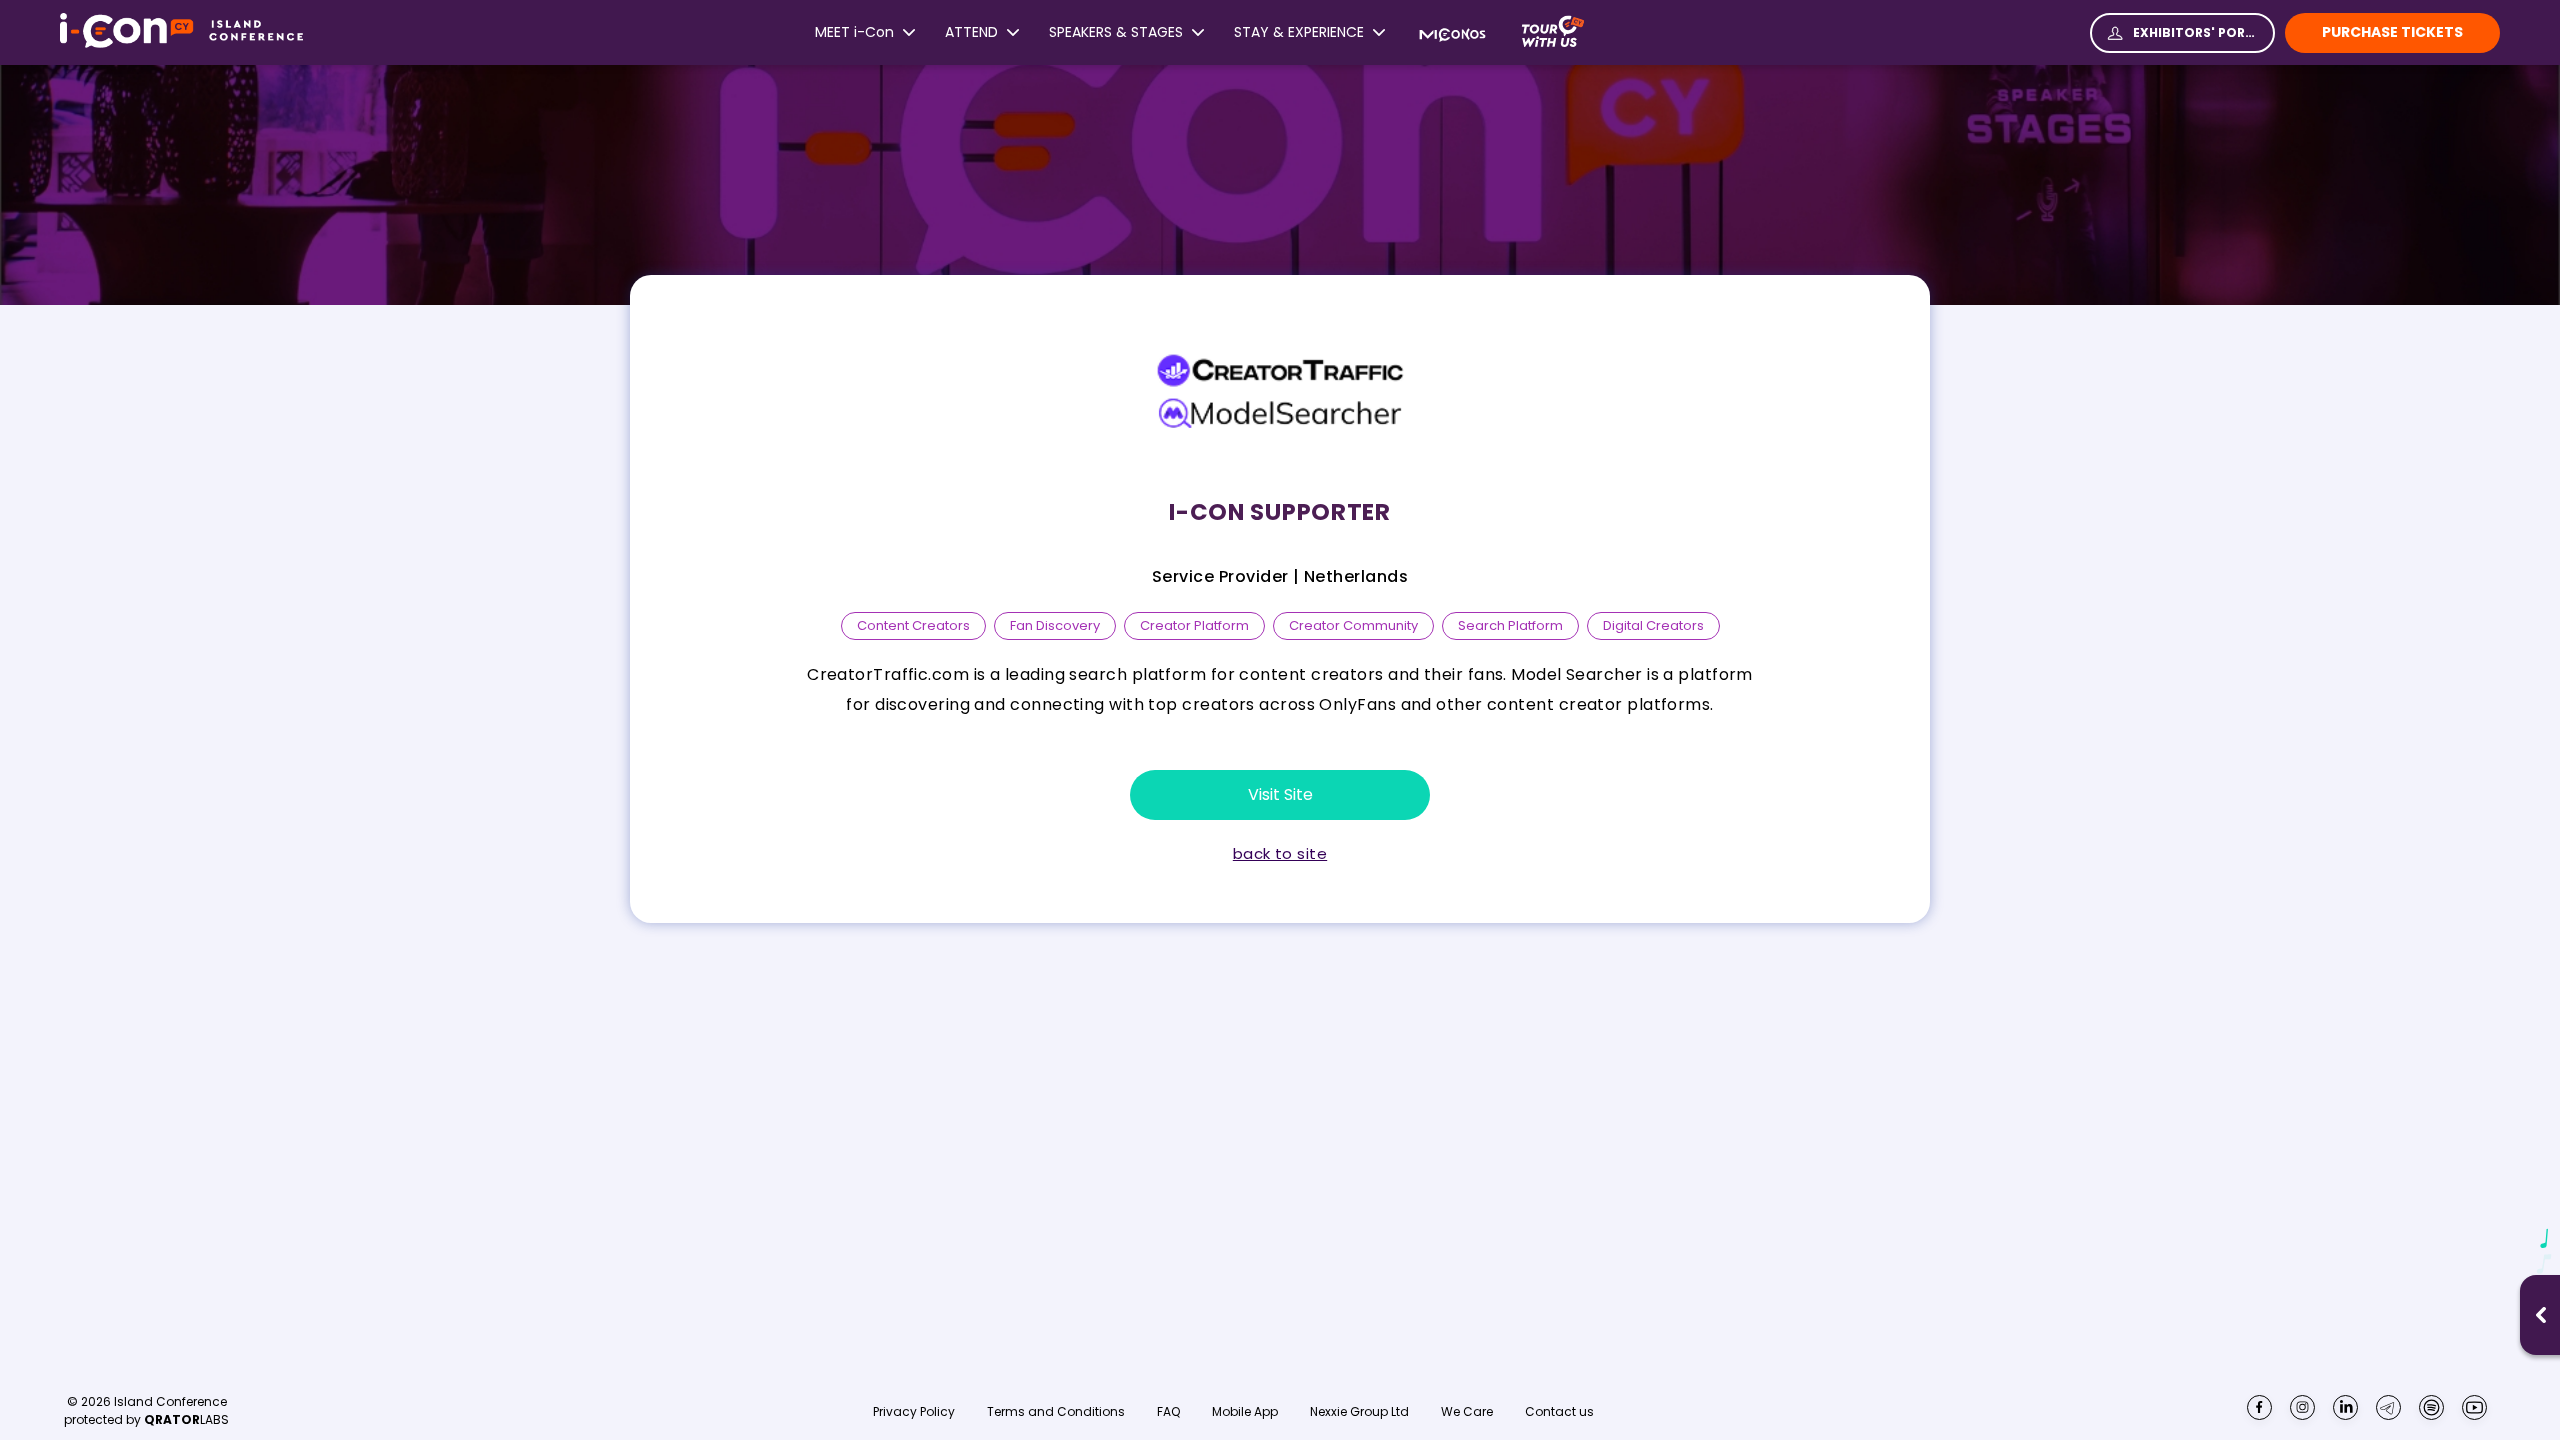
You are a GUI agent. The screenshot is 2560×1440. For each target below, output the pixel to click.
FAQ (1168, 1412)
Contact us (1559, 1411)
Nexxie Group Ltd (1359, 1412)
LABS (186, 1419)
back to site (1280, 854)
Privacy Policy (914, 1412)
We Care (1467, 1412)
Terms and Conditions (1056, 1412)
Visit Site (1280, 794)
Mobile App (1245, 1412)
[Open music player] (2541, 1315)
